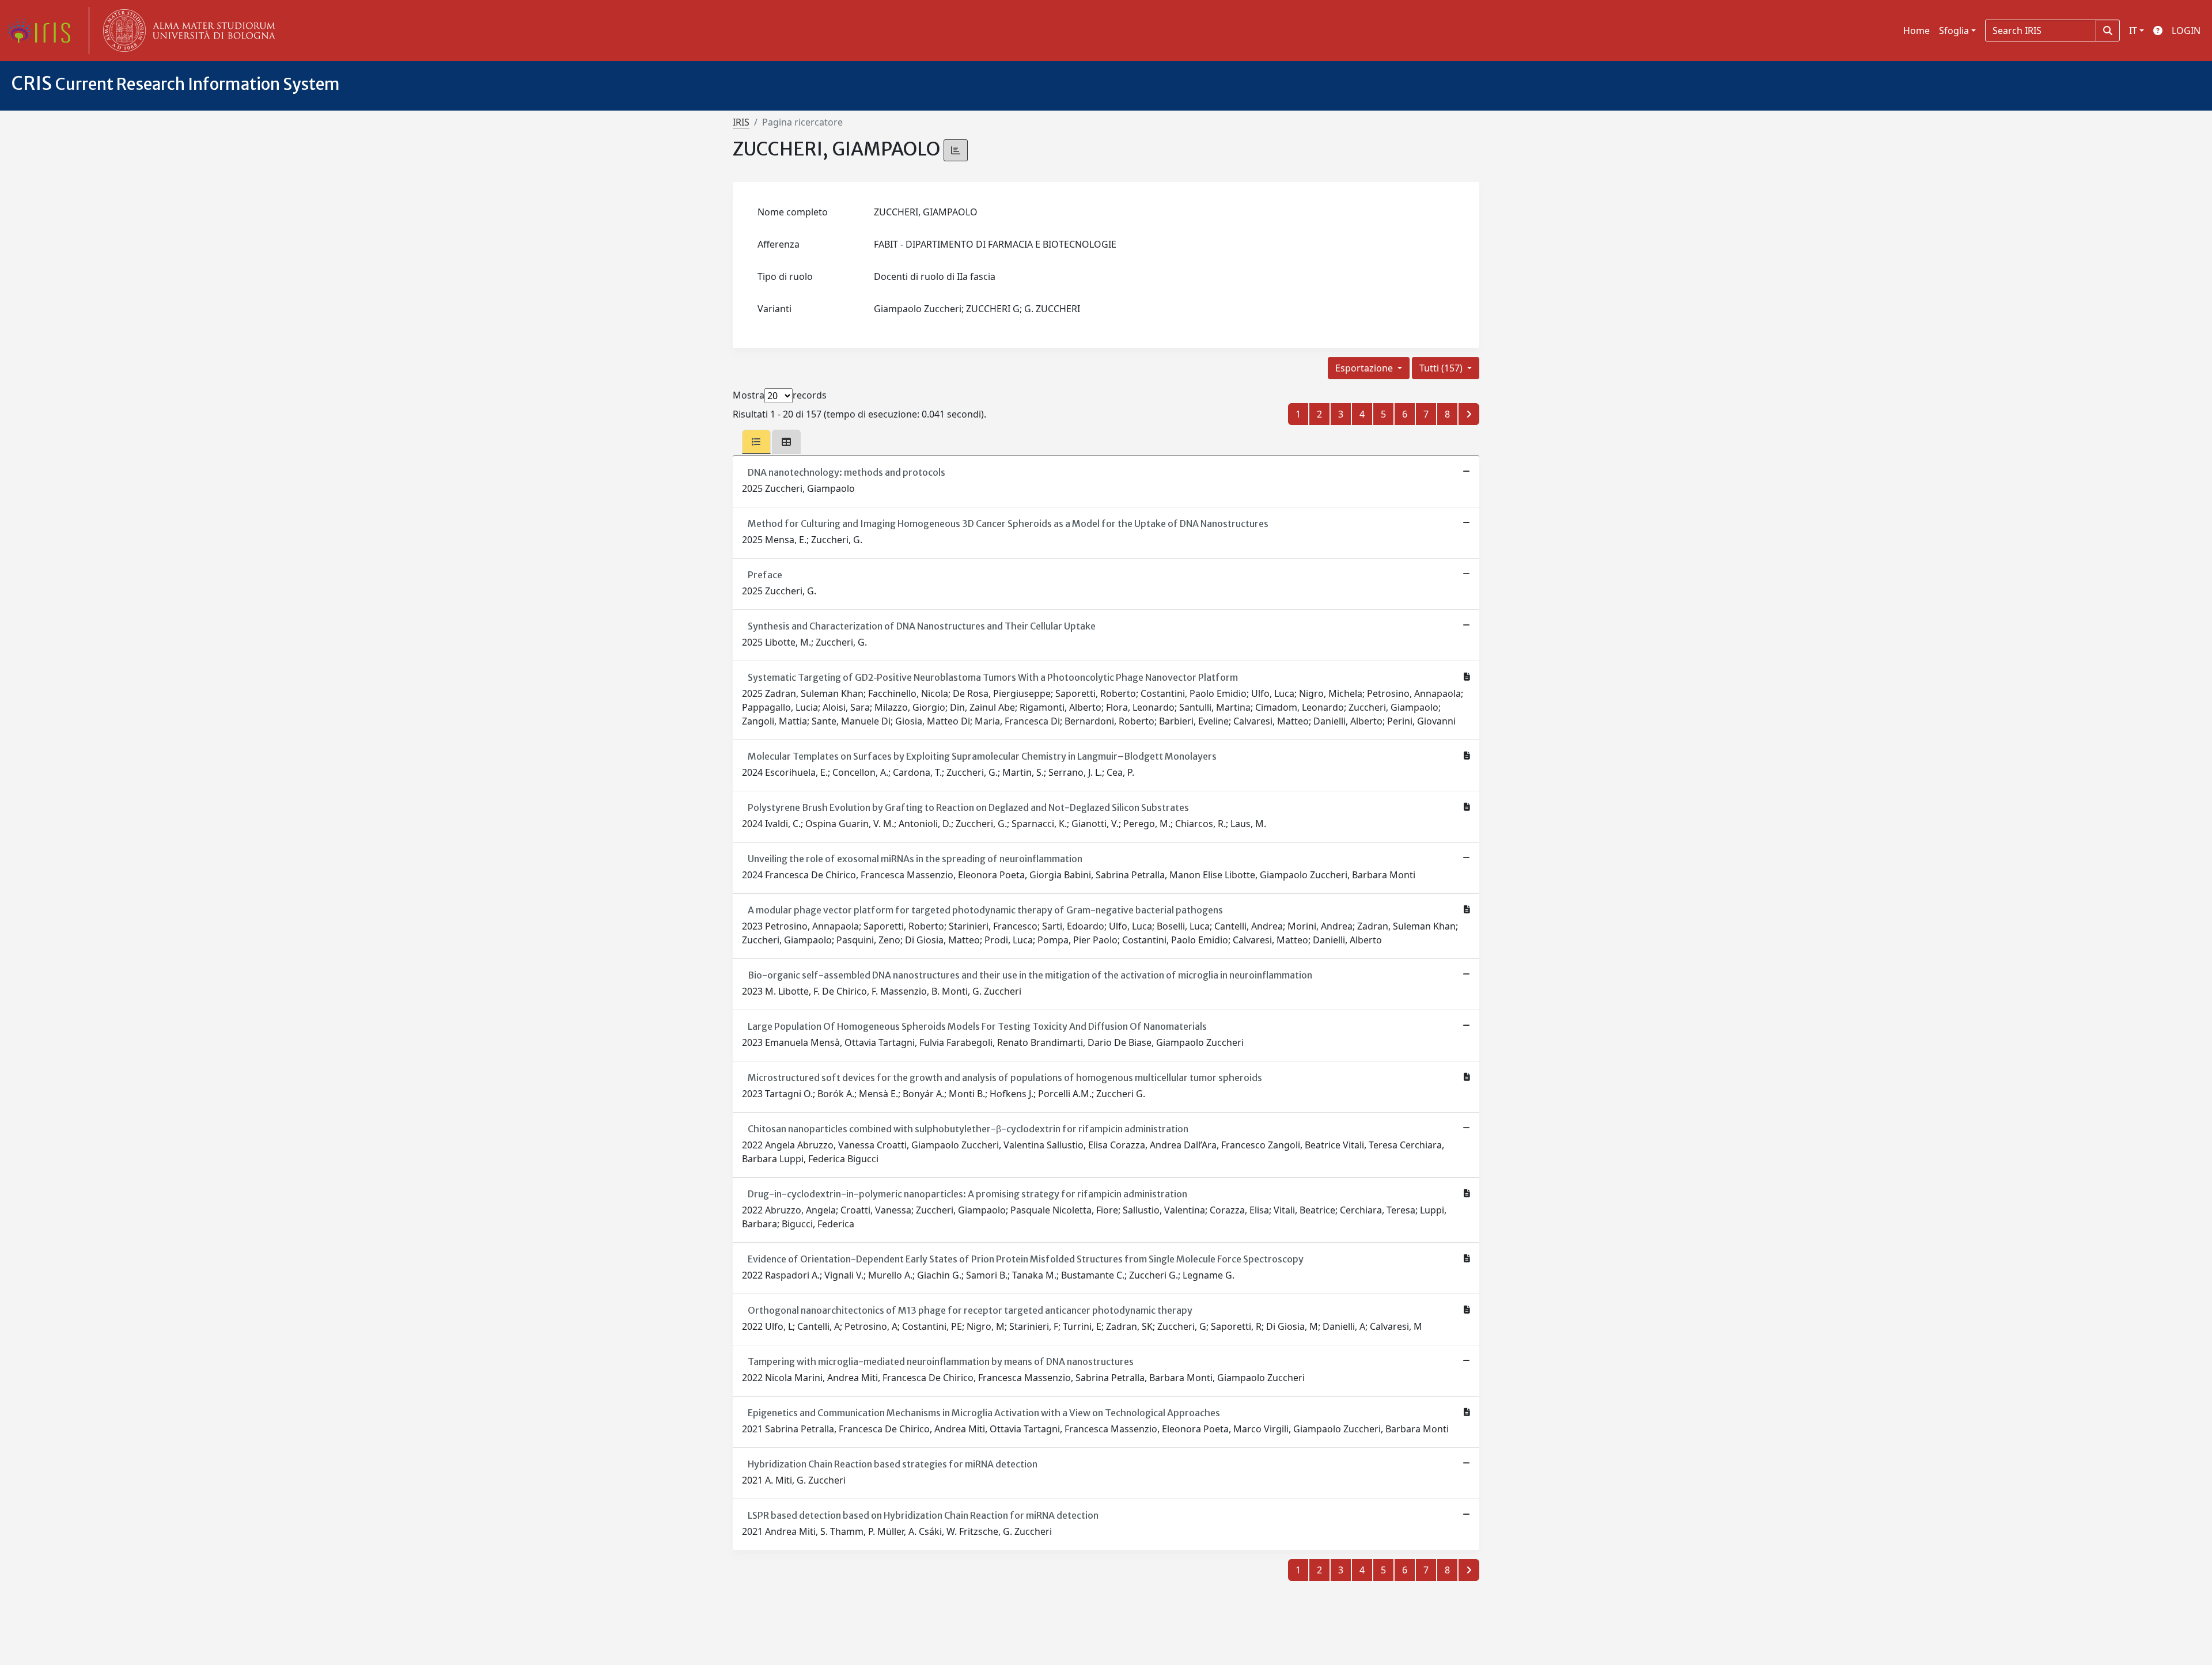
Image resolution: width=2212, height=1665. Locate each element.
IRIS (741, 122)
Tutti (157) (1442, 368)
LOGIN (2186, 31)
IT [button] (2133, 31)
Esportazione (1365, 368)
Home (1916, 31)
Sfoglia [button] (1954, 31)
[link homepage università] (187, 31)
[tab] (756, 442)
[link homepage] (43, 31)
